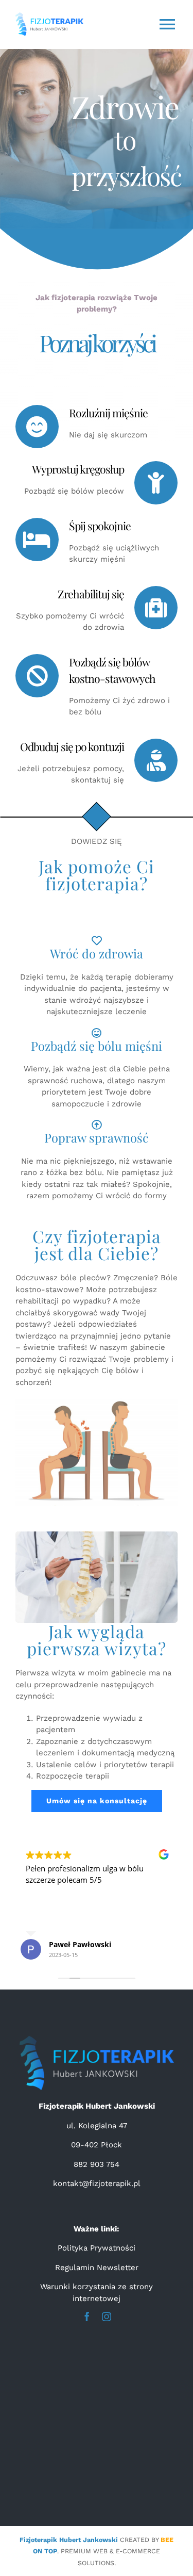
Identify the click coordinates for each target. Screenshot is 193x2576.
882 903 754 (97, 2164)
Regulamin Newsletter (97, 2268)
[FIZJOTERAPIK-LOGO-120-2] (97, 2040)
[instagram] (107, 2317)
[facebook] (87, 2317)
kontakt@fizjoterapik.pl (97, 2183)
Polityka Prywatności (97, 2248)
